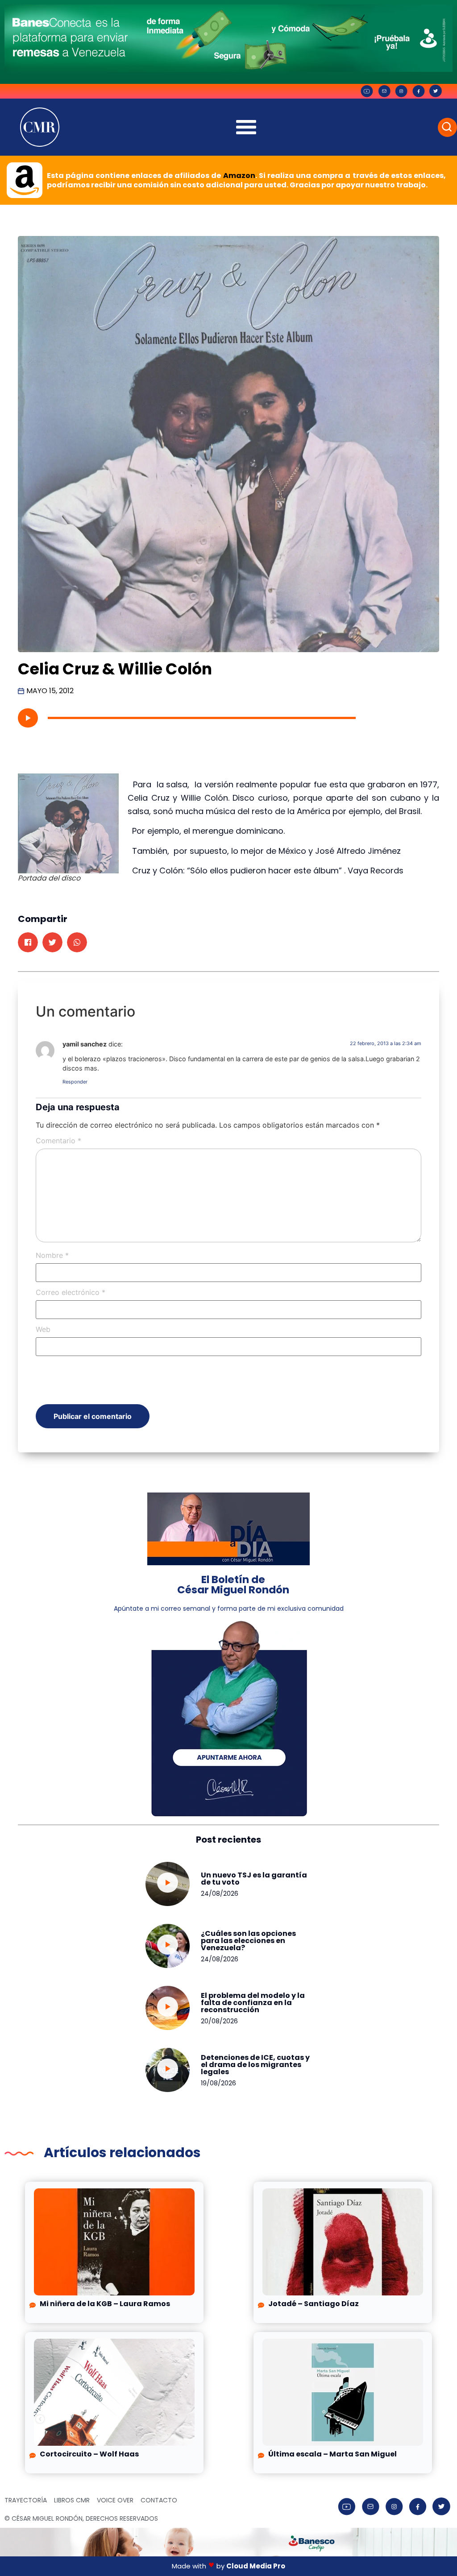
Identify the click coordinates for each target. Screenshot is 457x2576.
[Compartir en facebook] (28, 942)
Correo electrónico (71, 1292)
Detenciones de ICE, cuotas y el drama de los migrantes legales (255, 2065)
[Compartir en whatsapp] (77, 942)
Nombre (52, 1255)
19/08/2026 (218, 2083)
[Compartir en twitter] (52, 942)
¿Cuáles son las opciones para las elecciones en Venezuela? (248, 1941)
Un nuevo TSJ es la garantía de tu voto (254, 1879)
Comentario (58, 1141)
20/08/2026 (219, 2021)
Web (43, 1329)
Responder (75, 1082)
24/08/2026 (220, 1894)
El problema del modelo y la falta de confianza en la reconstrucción (253, 2003)
